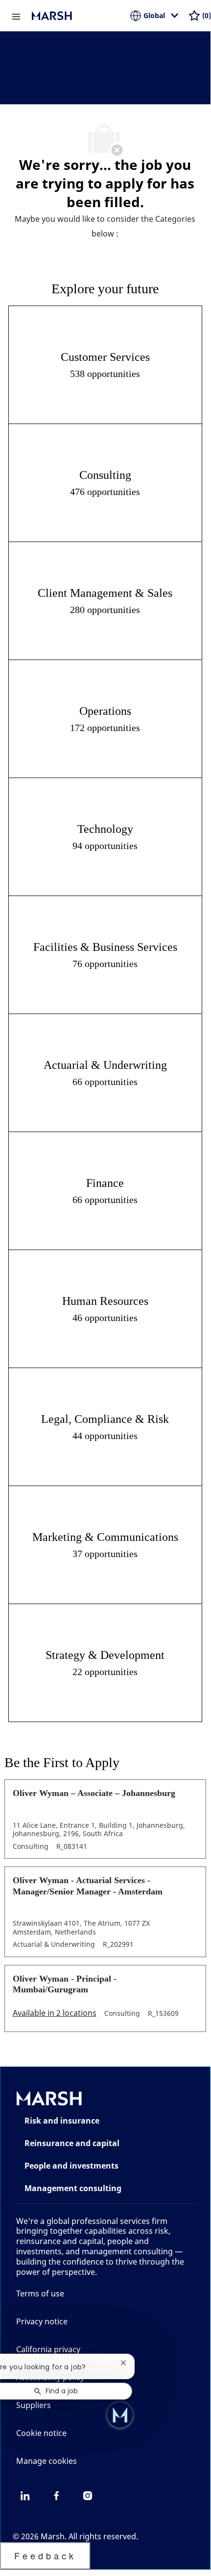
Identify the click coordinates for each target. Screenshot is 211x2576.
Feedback (45, 2555)
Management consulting (73, 2188)
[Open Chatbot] (120, 2415)
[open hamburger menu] (16, 16)
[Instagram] (88, 2496)
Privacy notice (42, 2321)
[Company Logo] (81, 16)
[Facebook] (56, 2496)
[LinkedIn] (25, 2496)
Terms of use (40, 2293)
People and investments (71, 2166)
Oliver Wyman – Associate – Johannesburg (94, 1793)
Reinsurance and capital (72, 2143)
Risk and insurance (62, 2121)
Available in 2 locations (55, 2014)
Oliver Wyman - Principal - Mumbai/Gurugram (65, 1984)
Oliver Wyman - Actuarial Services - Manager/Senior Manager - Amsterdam (88, 1886)
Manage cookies (47, 2461)
